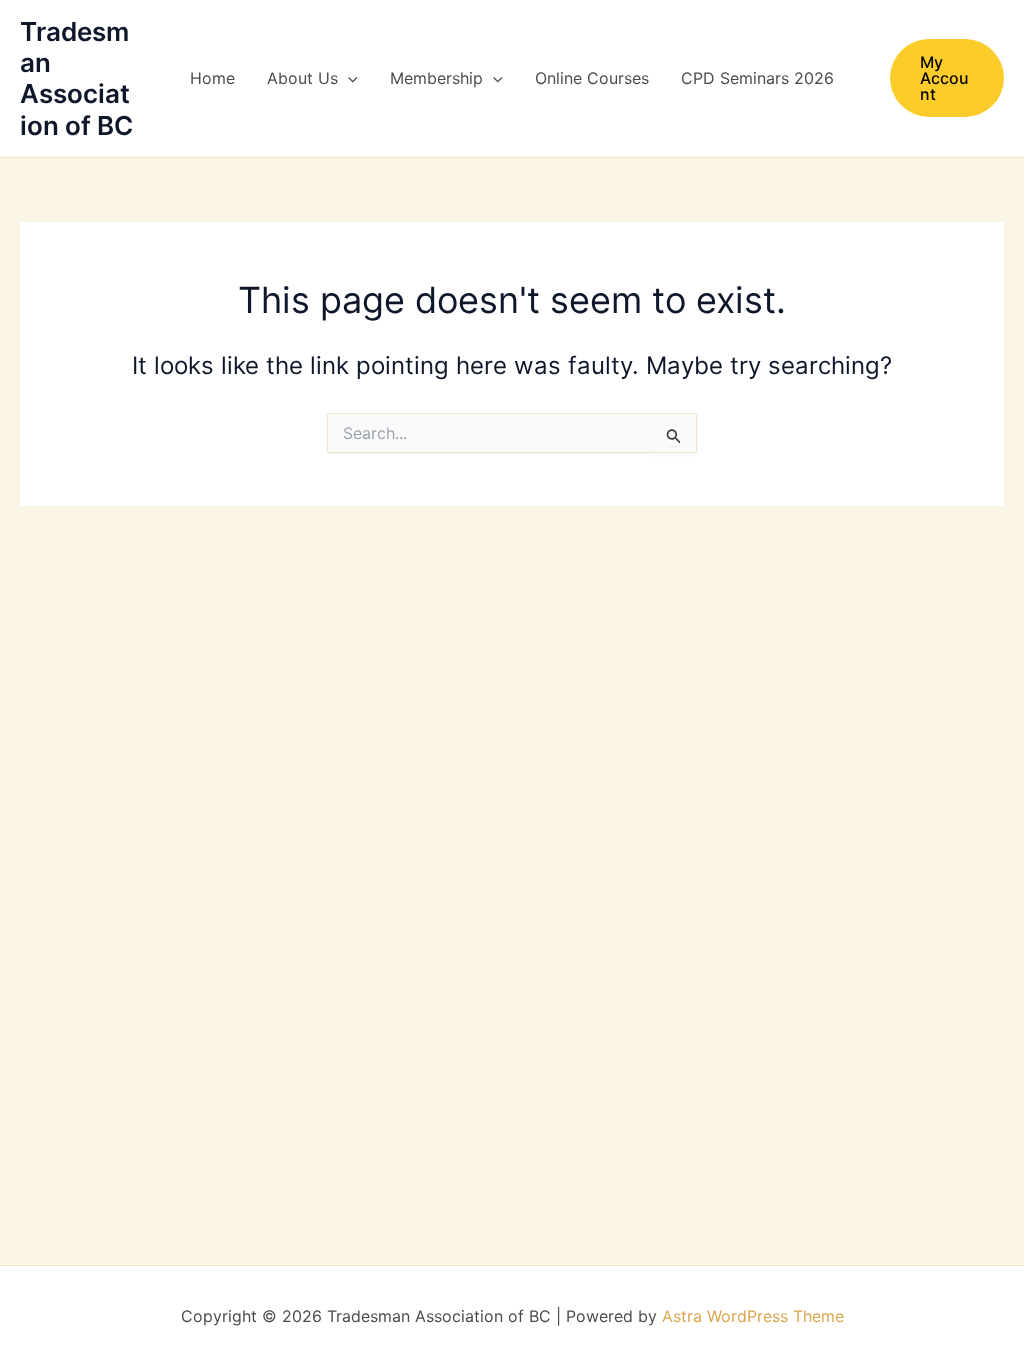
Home (212, 78)
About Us (302, 78)
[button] (348, 78)
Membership (436, 78)
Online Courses (592, 78)
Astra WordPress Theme (753, 1316)
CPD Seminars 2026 (757, 78)
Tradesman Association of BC (76, 78)
